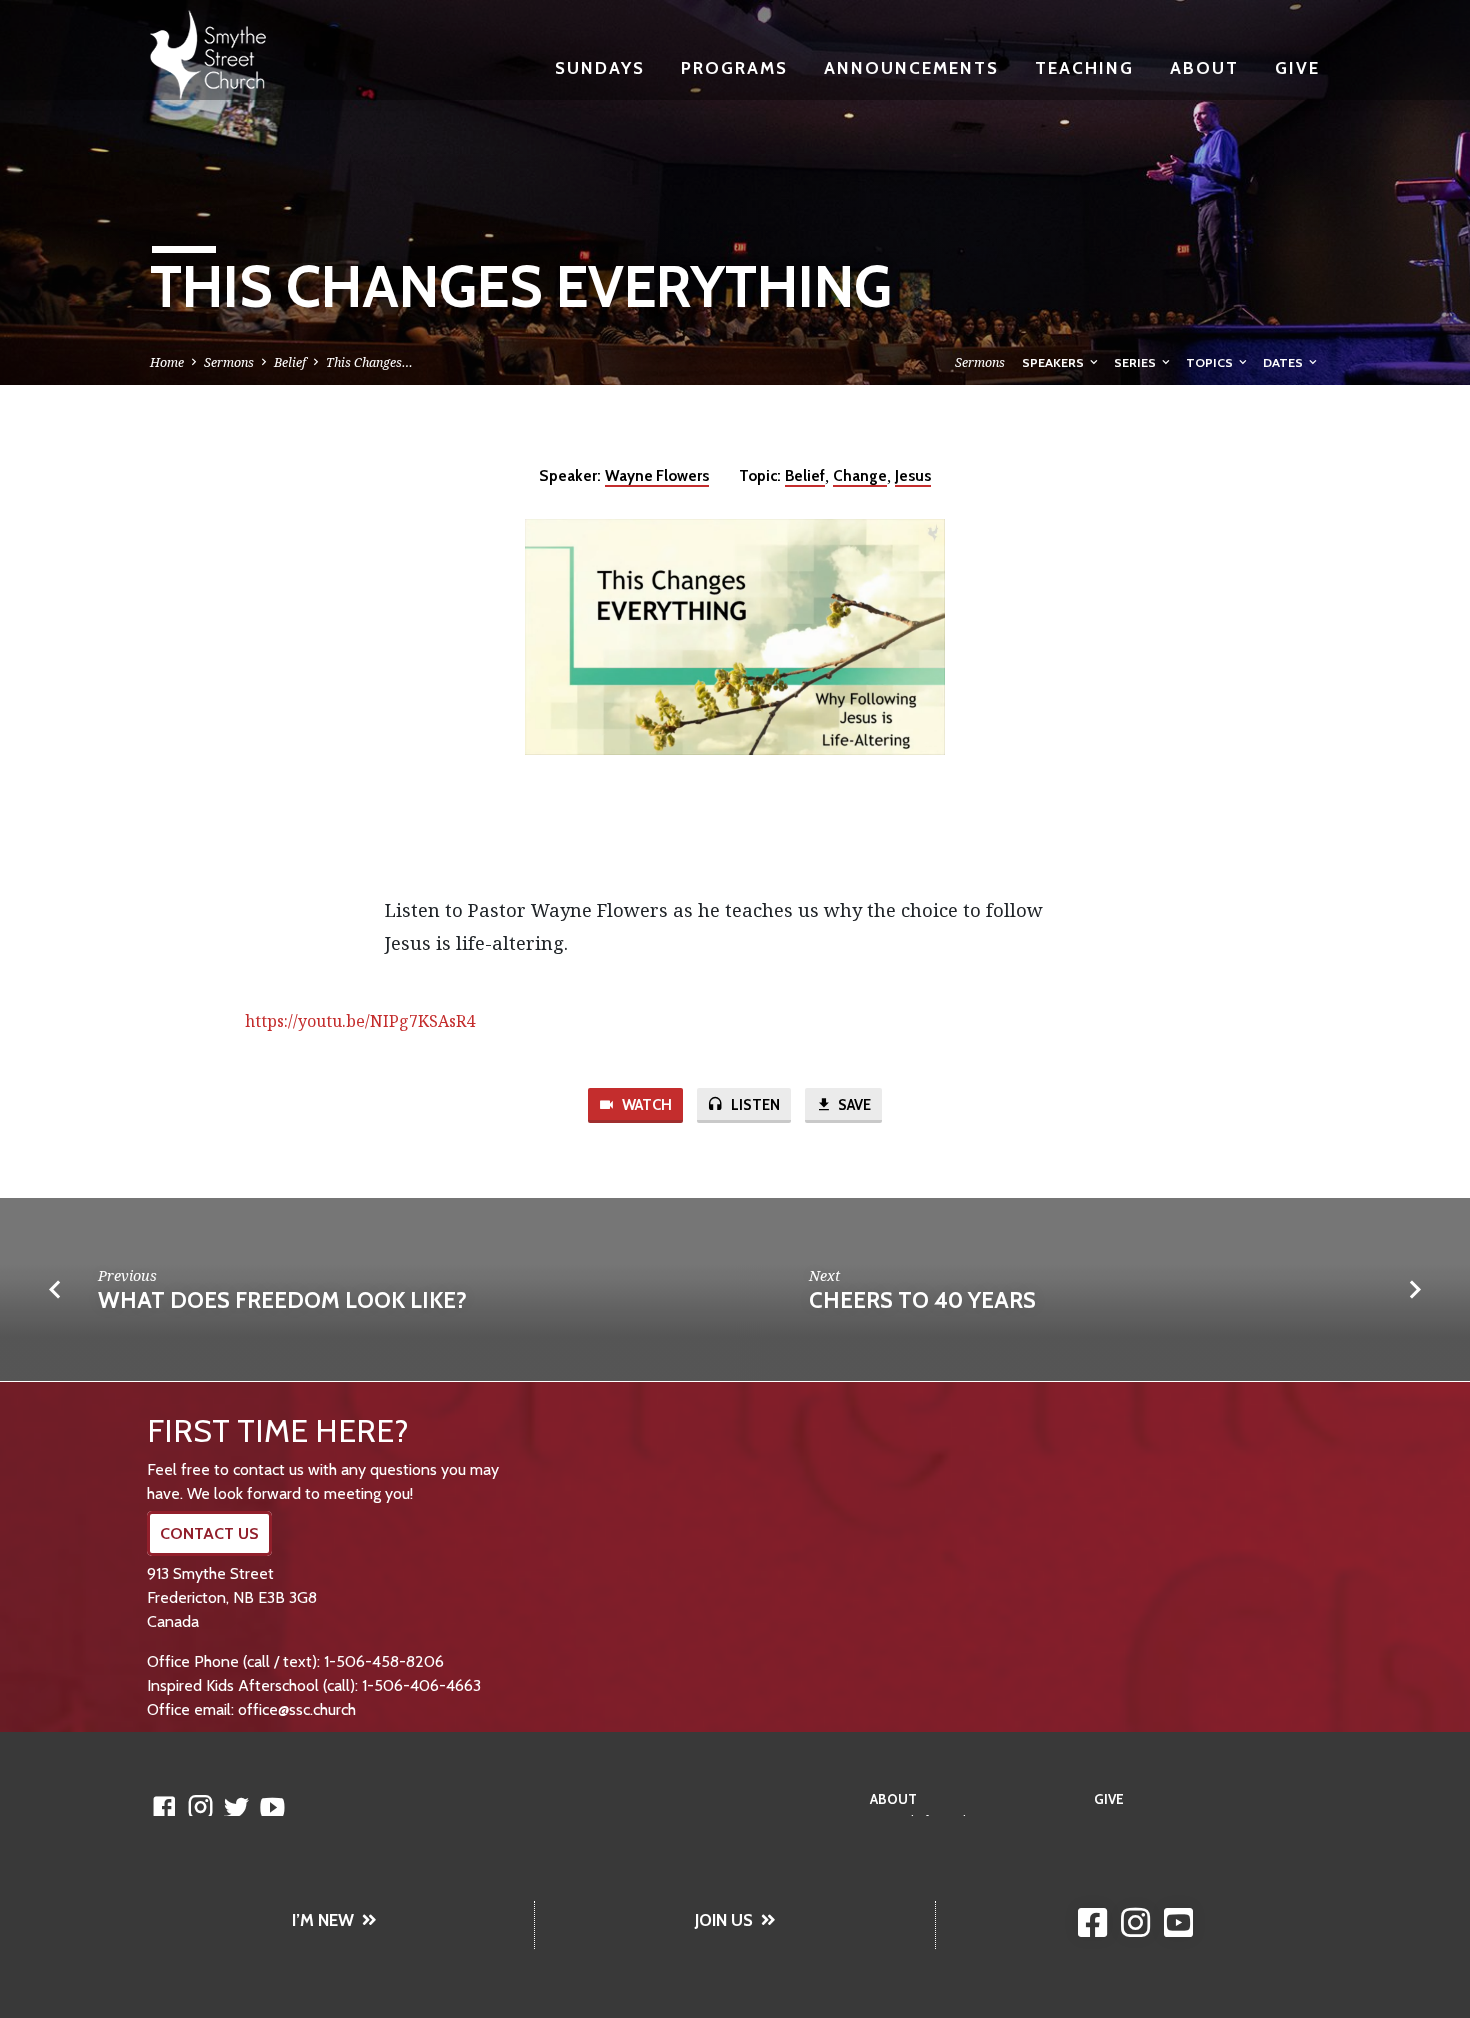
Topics (1211, 362)
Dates (1284, 362)
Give (1297, 67)
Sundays (600, 67)
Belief (290, 362)
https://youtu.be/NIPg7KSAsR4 (360, 1021)
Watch (645, 1105)
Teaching (1084, 67)
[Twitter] (236, 1806)
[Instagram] (200, 1806)
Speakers (1054, 362)
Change (860, 475)
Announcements (911, 67)
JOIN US (724, 1920)
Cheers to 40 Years (922, 1300)
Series (1136, 362)
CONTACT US (209, 1533)
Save (853, 1105)
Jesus (913, 475)
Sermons (229, 362)
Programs (734, 67)
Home (167, 362)
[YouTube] (272, 1806)
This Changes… (369, 362)
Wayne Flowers (657, 475)
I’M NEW (323, 1920)
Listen (754, 1105)
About (1204, 67)
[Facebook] (164, 1806)
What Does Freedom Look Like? (282, 1300)
